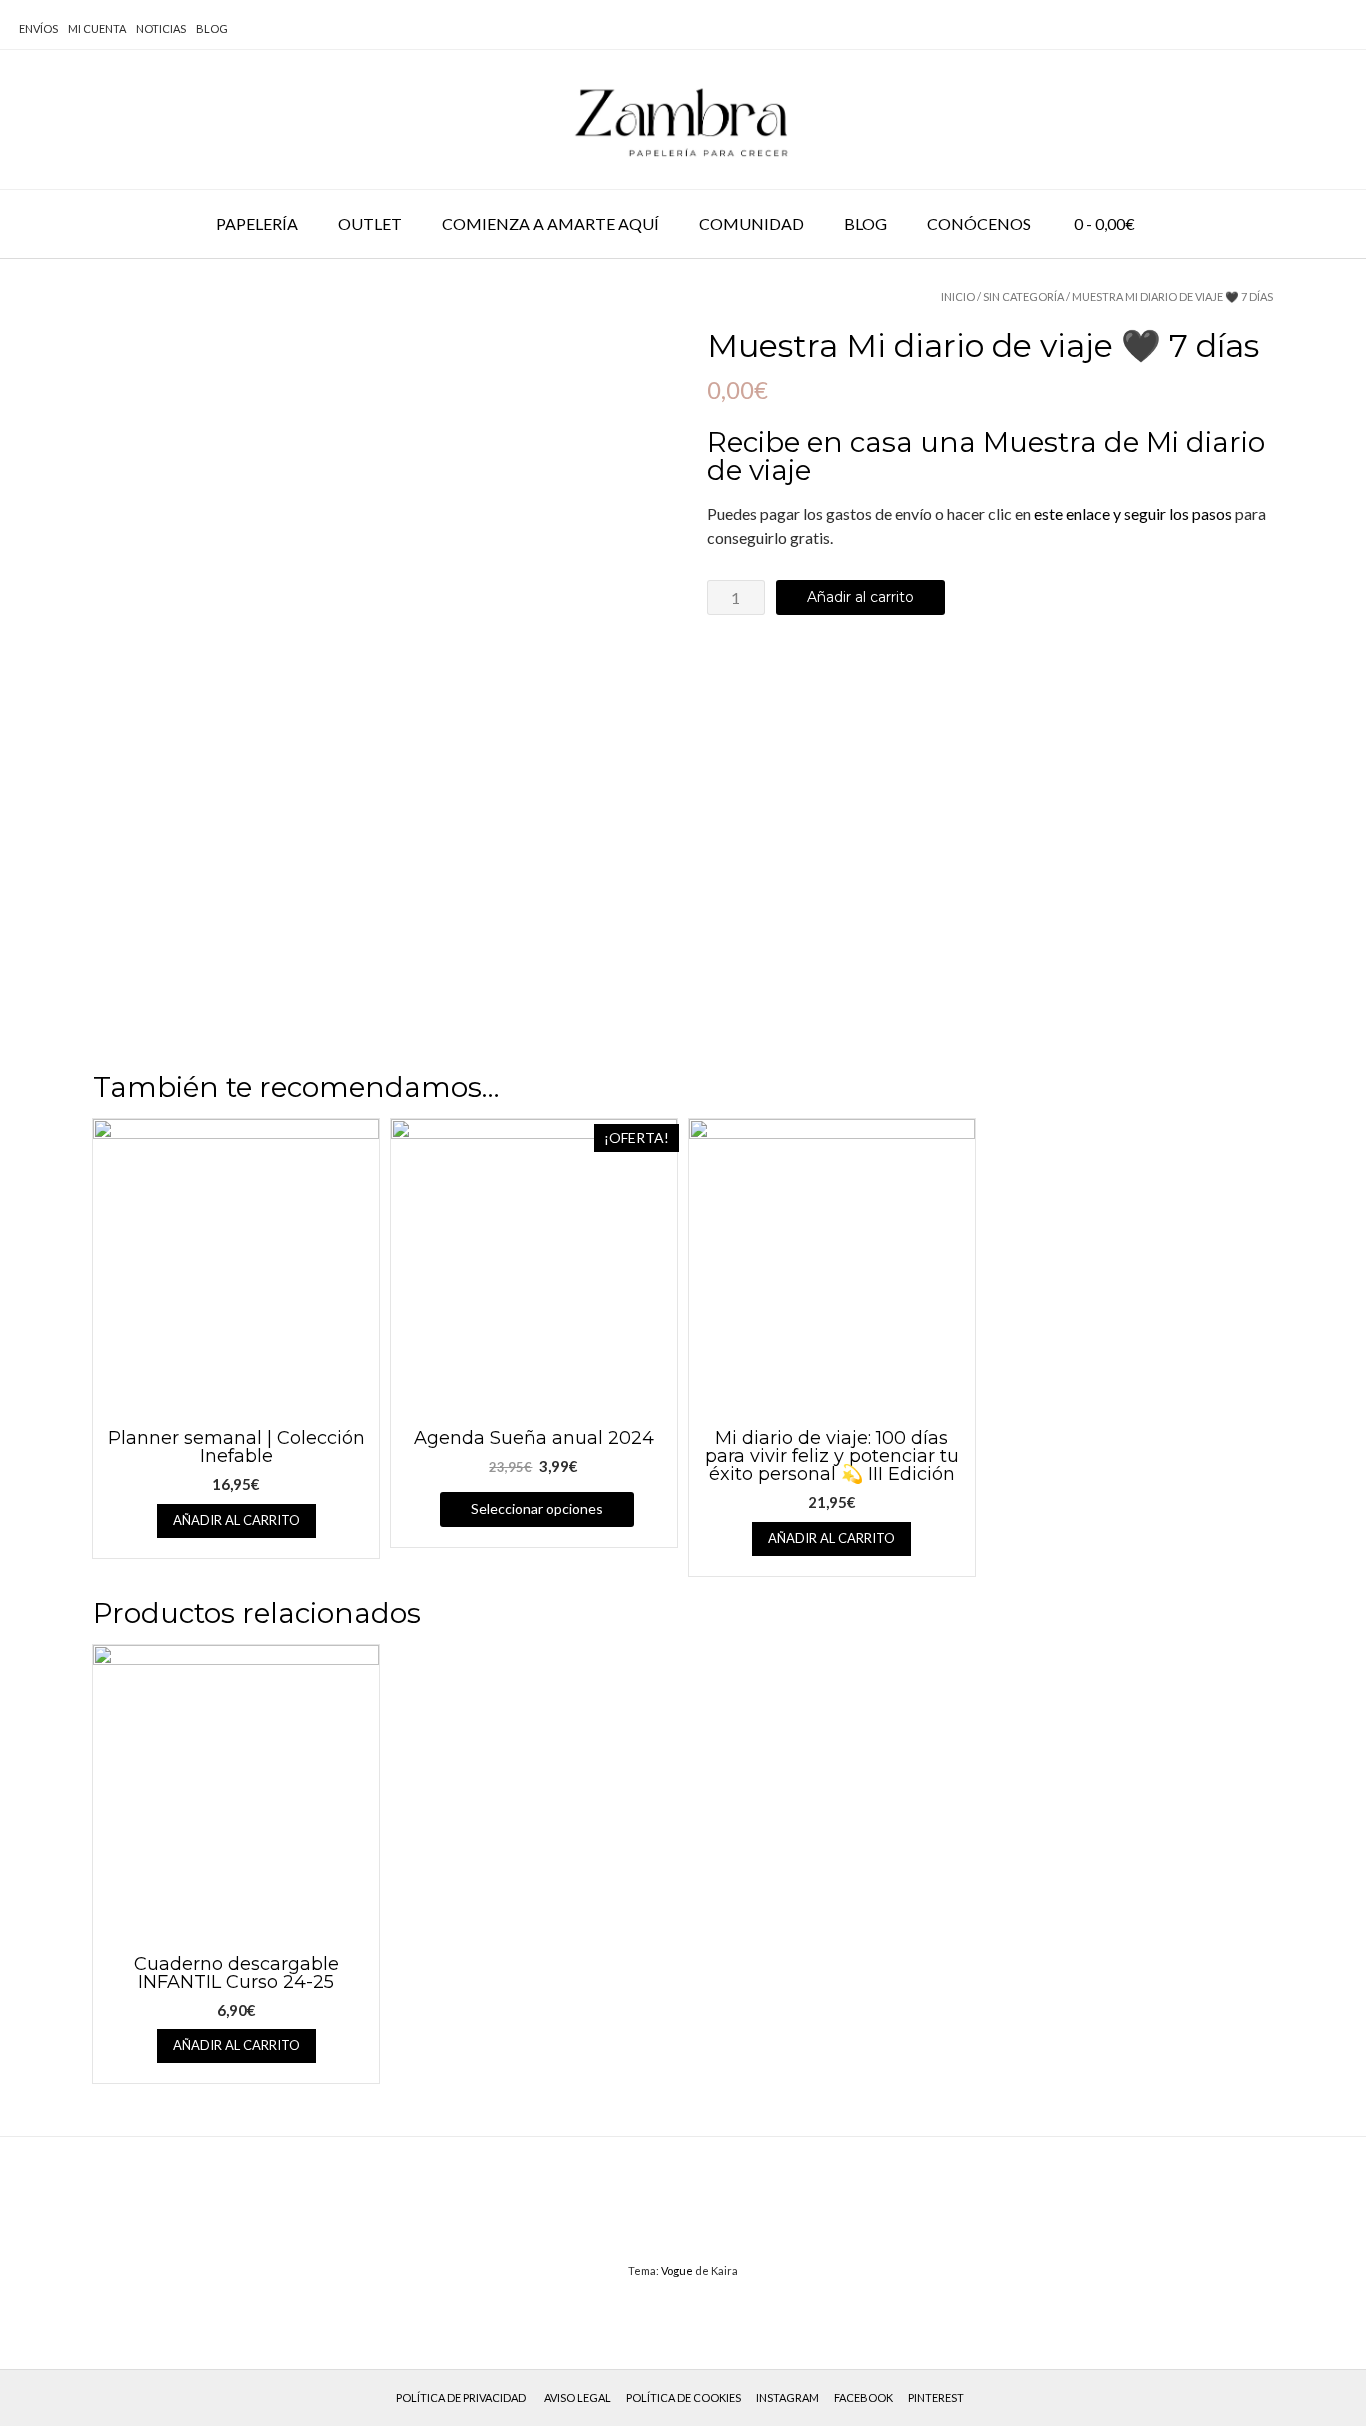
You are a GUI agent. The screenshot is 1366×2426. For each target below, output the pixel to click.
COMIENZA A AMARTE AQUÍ (550, 223)
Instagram (787, 2397)
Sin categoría (1023, 296)
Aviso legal (577, 2397)
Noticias (161, 28)
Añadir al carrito (860, 597)
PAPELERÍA (257, 223)
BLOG (212, 28)
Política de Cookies (683, 2397)
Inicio (958, 296)
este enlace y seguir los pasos (1133, 513)
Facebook (863, 2397)
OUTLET (370, 223)
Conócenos (979, 223)
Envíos (38, 28)
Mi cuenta (97, 28)
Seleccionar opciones (537, 1508)
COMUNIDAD (751, 223)
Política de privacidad (461, 2397)
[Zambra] (683, 119)
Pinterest (936, 2397)
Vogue (677, 2270)
